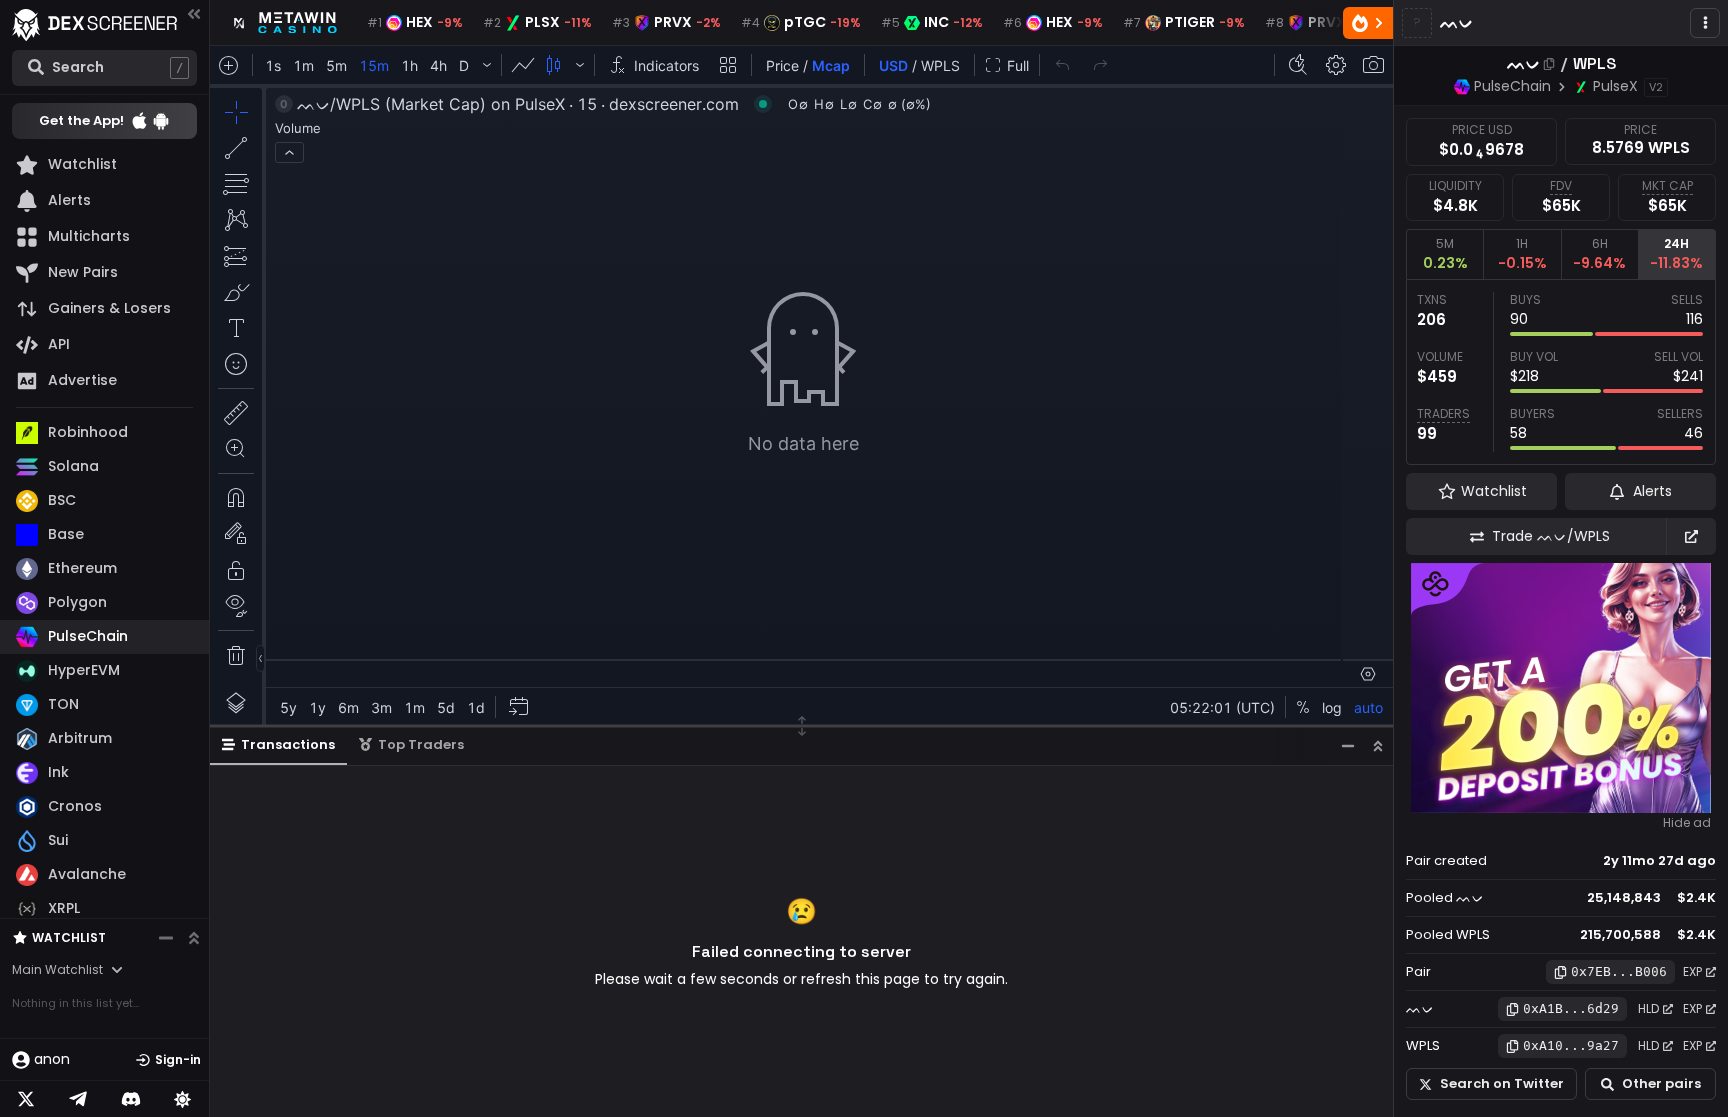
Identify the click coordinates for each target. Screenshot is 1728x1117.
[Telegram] (78, 1099)
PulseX (1615, 86)
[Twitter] (26, 1099)
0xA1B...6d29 (1571, 1008)
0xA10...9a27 (1571, 1045)
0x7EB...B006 (1619, 971)
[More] (1705, 23)
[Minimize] (1348, 745)
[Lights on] (183, 1099)
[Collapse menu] (194, 13)
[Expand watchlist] (194, 938)
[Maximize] (1378, 745)
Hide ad (1687, 823)
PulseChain (1512, 86)
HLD (1648, 1008)
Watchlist (69, 937)
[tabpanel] (1561, 372)
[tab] (1444, 254)
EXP (1692, 971)
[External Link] (1691, 536)
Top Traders (421, 744)
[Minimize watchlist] (166, 938)
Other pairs (1661, 1083)
